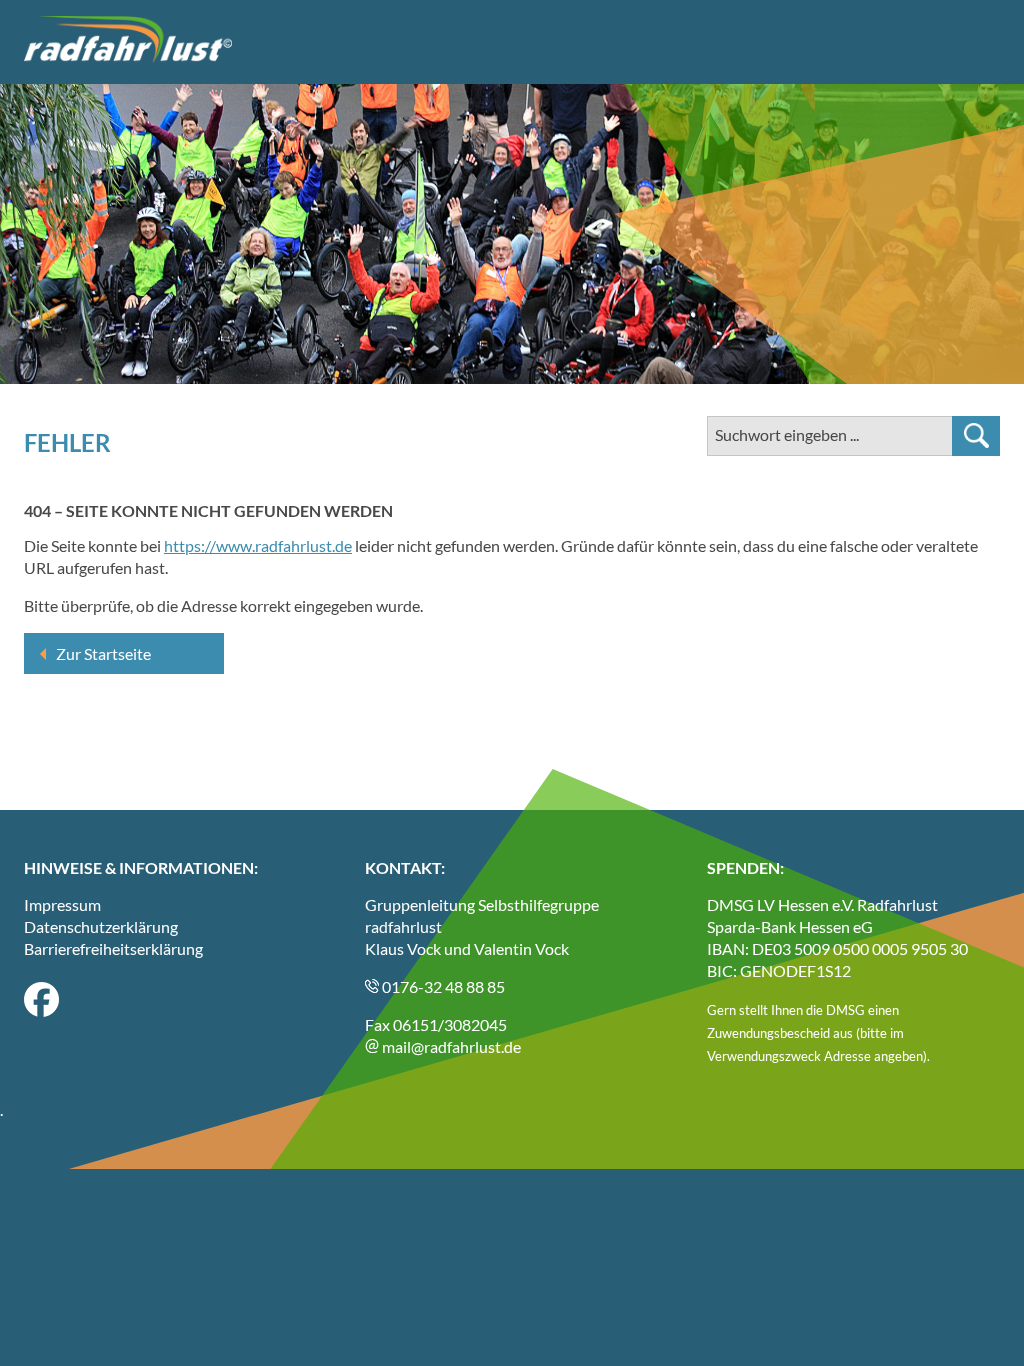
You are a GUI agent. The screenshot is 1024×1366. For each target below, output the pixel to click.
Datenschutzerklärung (101, 926)
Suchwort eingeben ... (787, 434)
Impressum (62, 904)
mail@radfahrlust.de (450, 1046)
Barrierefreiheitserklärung (113, 948)
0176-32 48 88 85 (442, 986)
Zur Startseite (103, 653)
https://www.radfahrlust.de (258, 545)
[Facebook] (41, 1010)
